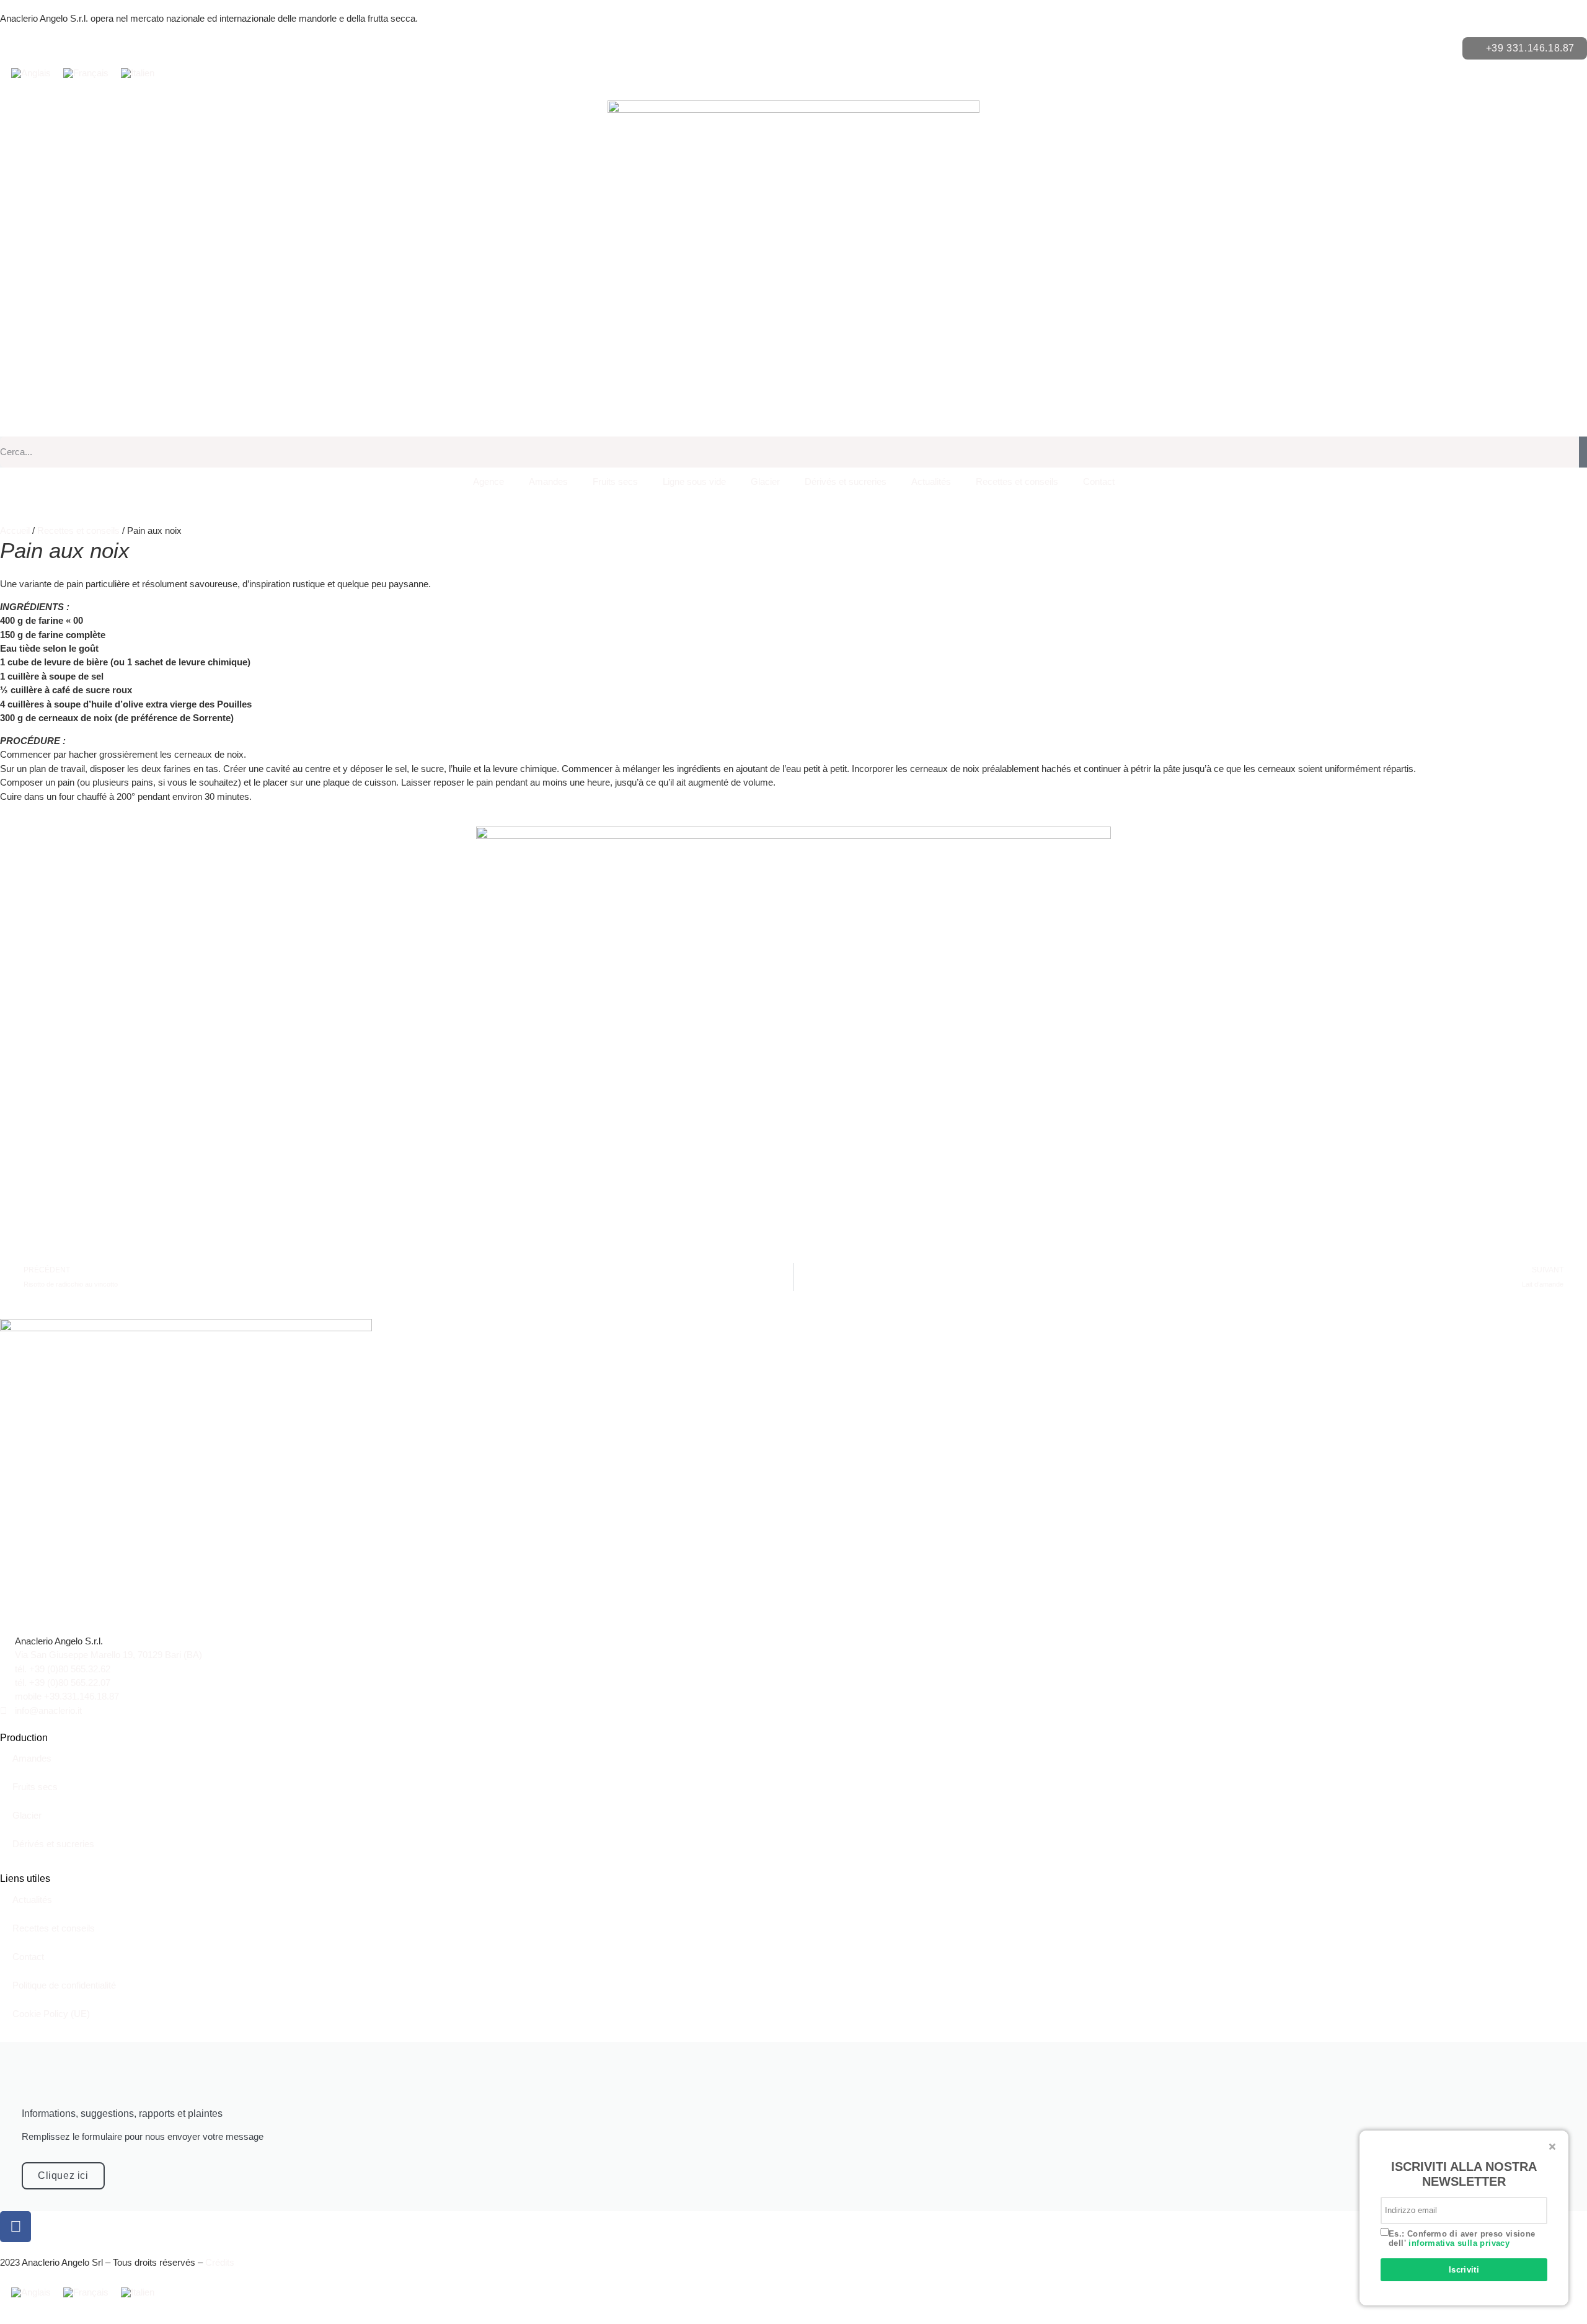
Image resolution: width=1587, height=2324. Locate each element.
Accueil (15, 530)
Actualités (931, 481)
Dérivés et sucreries (846, 481)
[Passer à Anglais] (31, 73)
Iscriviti (1464, 2270)
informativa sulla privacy (1459, 2243)
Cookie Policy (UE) (51, 2014)
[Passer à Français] (86, 73)
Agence (488, 481)
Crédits (220, 2262)
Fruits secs (615, 481)
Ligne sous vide (694, 481)
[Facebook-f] (15, 2227)
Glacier (765, 481)
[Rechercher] (1583, 452)
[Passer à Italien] (138, 73)
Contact (1099, 481)
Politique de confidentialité (64, 1985)
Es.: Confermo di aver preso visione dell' (1462, 2239)
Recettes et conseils (1017, 481)
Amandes (548, 481)
